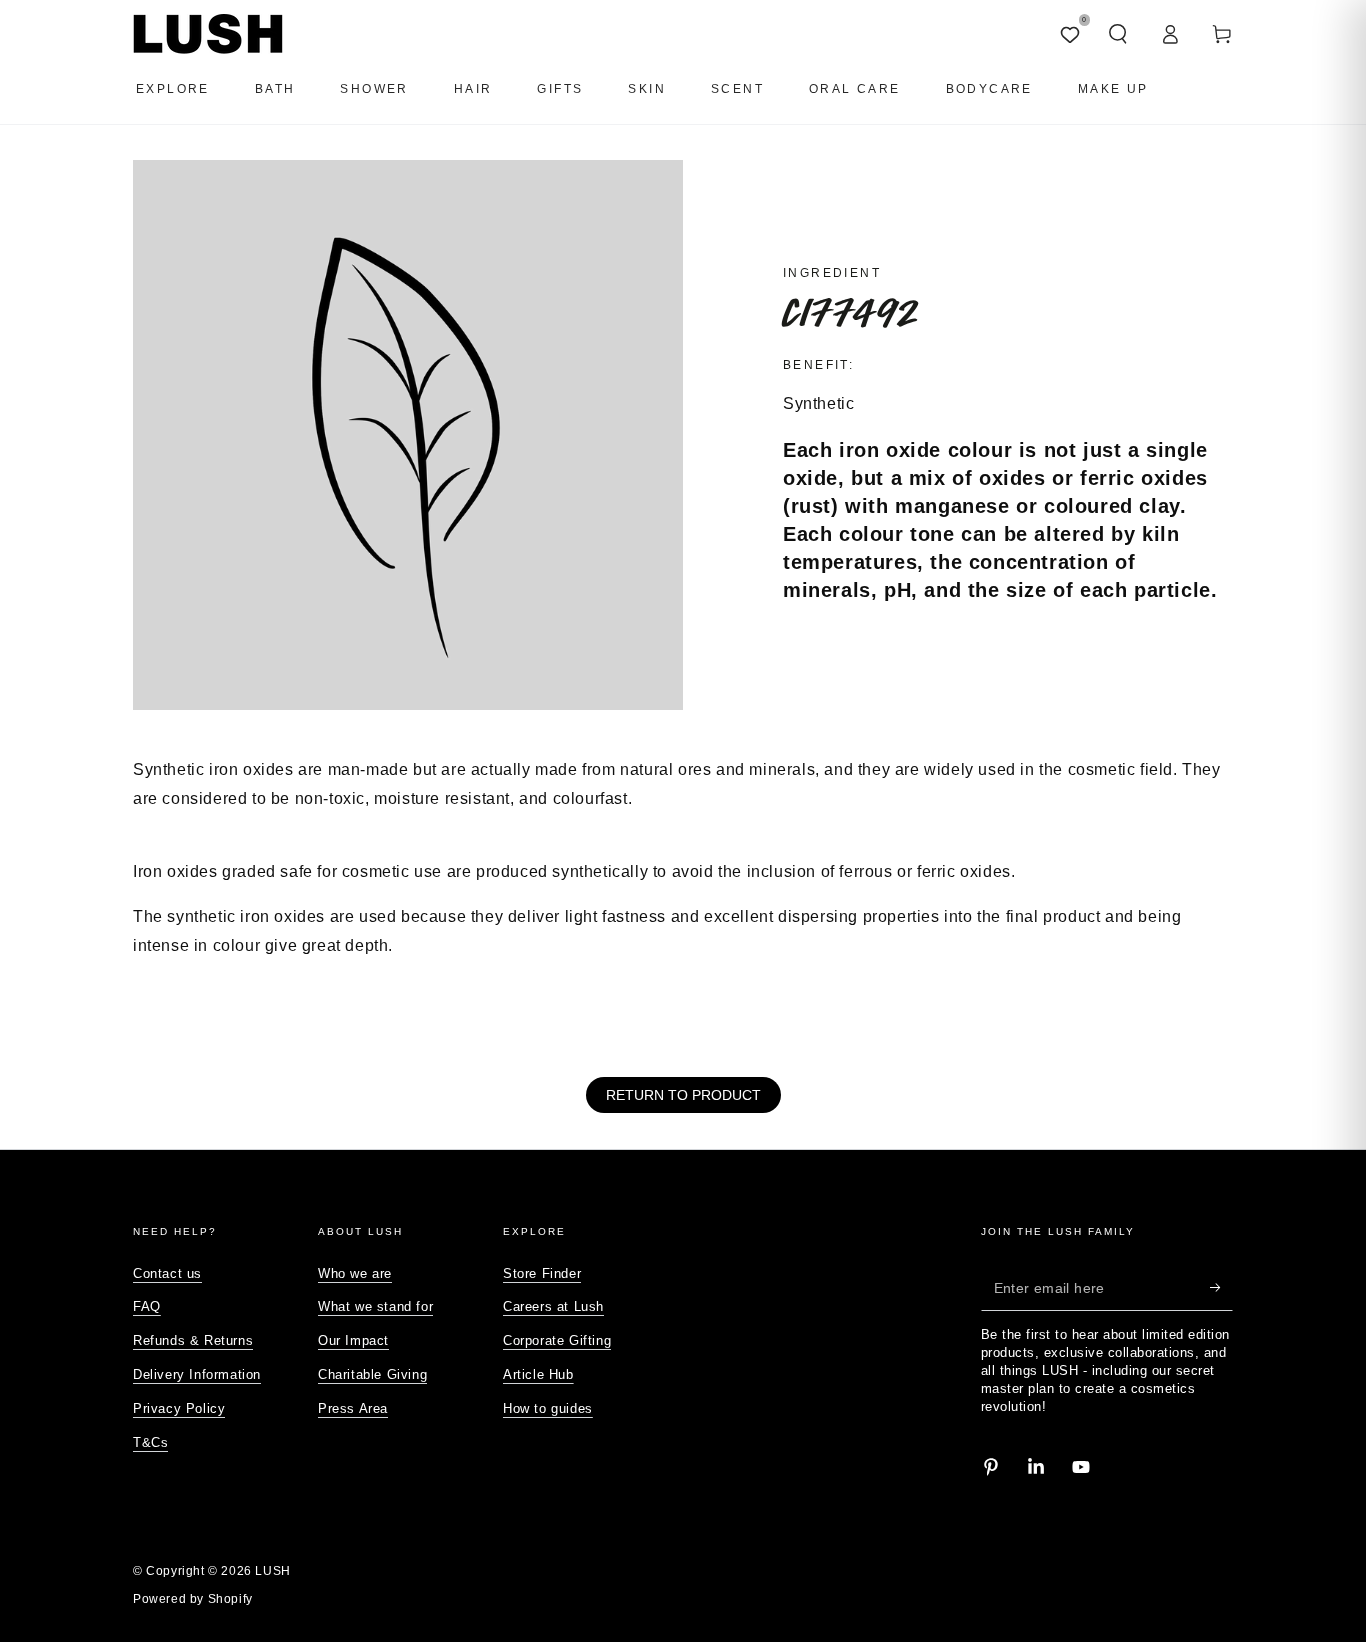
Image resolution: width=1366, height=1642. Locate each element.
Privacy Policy (179, 1408)
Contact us (167, 1273)
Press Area (353, 1408)
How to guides (548, 1408)
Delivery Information (197, 1374)
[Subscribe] (1221, 1288)
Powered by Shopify (193, 1599)
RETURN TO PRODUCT (683, 1095)
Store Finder (542, 1273)
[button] (1118, 34)
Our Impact (353, 1340)
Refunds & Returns (193, 1340)
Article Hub (538, 1374)
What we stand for (375, 1306)
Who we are (355, 1273)
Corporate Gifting (557, 1340)
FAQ (147, 1306)
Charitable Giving (372, 1374)
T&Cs (150, 1442)
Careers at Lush (553, 1306)
